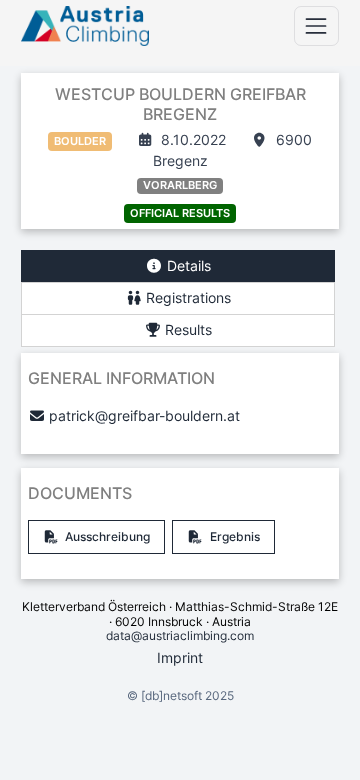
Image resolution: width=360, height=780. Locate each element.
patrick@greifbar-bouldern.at (144, 415)
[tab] (178, 266)
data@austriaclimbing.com (180, 635)
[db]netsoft (171, 695)
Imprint (180, 657)
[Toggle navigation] (316, 25)
